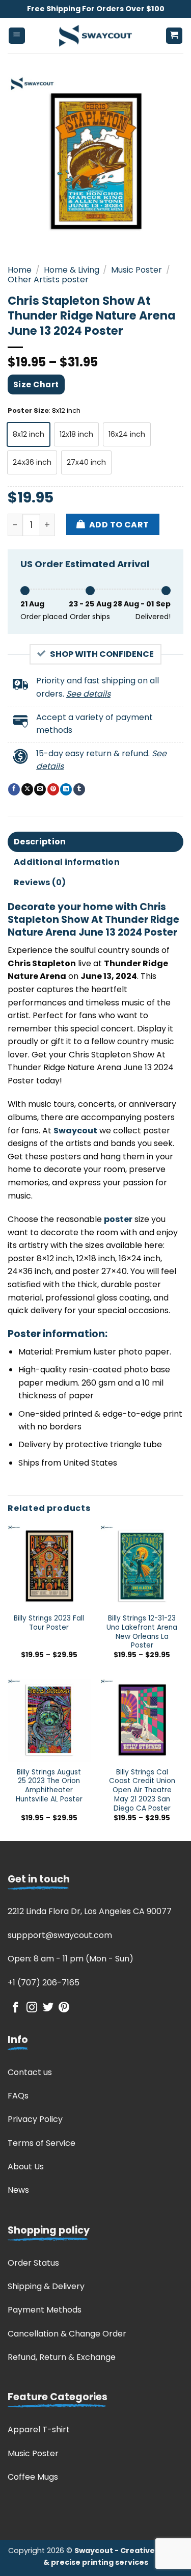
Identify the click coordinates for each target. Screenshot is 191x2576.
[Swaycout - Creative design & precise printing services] (96, 36)
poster (118, 1219)
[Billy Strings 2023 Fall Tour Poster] (49, 1566)
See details (88, 694)
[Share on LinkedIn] (66, 789)
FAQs (18, 2096)
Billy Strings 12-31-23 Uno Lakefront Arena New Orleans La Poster (142, 1632)
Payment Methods (45, 2310)
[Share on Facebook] (14, 789)
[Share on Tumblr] (79, 789)
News (18, 2190)
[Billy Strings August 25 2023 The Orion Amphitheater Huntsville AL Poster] (49, 1720)
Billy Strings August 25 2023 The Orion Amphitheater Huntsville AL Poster (49, 1786)
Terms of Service (42, 2143)
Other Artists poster (48, 280)
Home (20, 270)
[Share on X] (27, 789)
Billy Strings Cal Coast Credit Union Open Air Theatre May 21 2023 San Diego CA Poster (142, 1790)
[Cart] (174, 36)
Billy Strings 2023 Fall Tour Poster (49, 1623)
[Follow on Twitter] (48, 2008)
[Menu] (17, 36)
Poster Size (28, 411)
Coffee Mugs (33, 2477)
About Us (26, 2167)
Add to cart (119, 525)
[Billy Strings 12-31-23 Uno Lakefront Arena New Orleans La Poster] (142, 1566)
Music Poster (137, 270)
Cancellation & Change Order (67, 2334)
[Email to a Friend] (40, 789)
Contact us (30, 2072)
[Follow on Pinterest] (64, 2008)
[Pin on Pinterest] (53, 789)
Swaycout (75, 1131)
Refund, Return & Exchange (62, 2357)
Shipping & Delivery (46, 2286)
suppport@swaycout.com (60, 1935)
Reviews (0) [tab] (40, 882)
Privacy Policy (35, 2119)
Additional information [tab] (67, 862)
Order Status (33, 2263)
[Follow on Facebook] (16, 2008)
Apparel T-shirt (39, 2429)
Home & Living (72, 270)
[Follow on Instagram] (32, 2008)
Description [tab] (40, 842)
